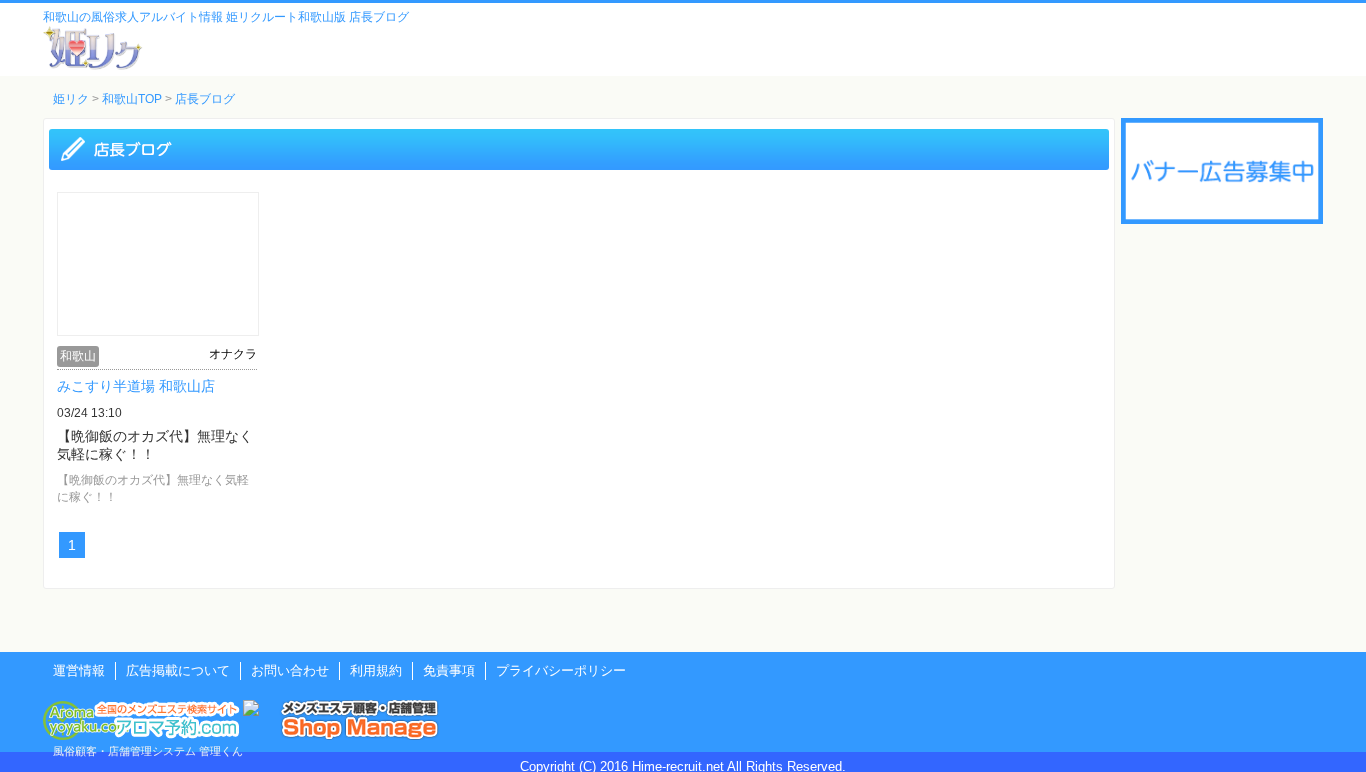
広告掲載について (178, 670)
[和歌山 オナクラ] (158, 329)
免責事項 (449, 670)
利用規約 (376, 670)
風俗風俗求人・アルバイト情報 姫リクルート (93, 48)
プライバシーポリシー (561, 670)
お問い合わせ (290, 670)
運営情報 (79, 670)
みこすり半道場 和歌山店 (136, 386)
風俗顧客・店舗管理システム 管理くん (148, 751)
